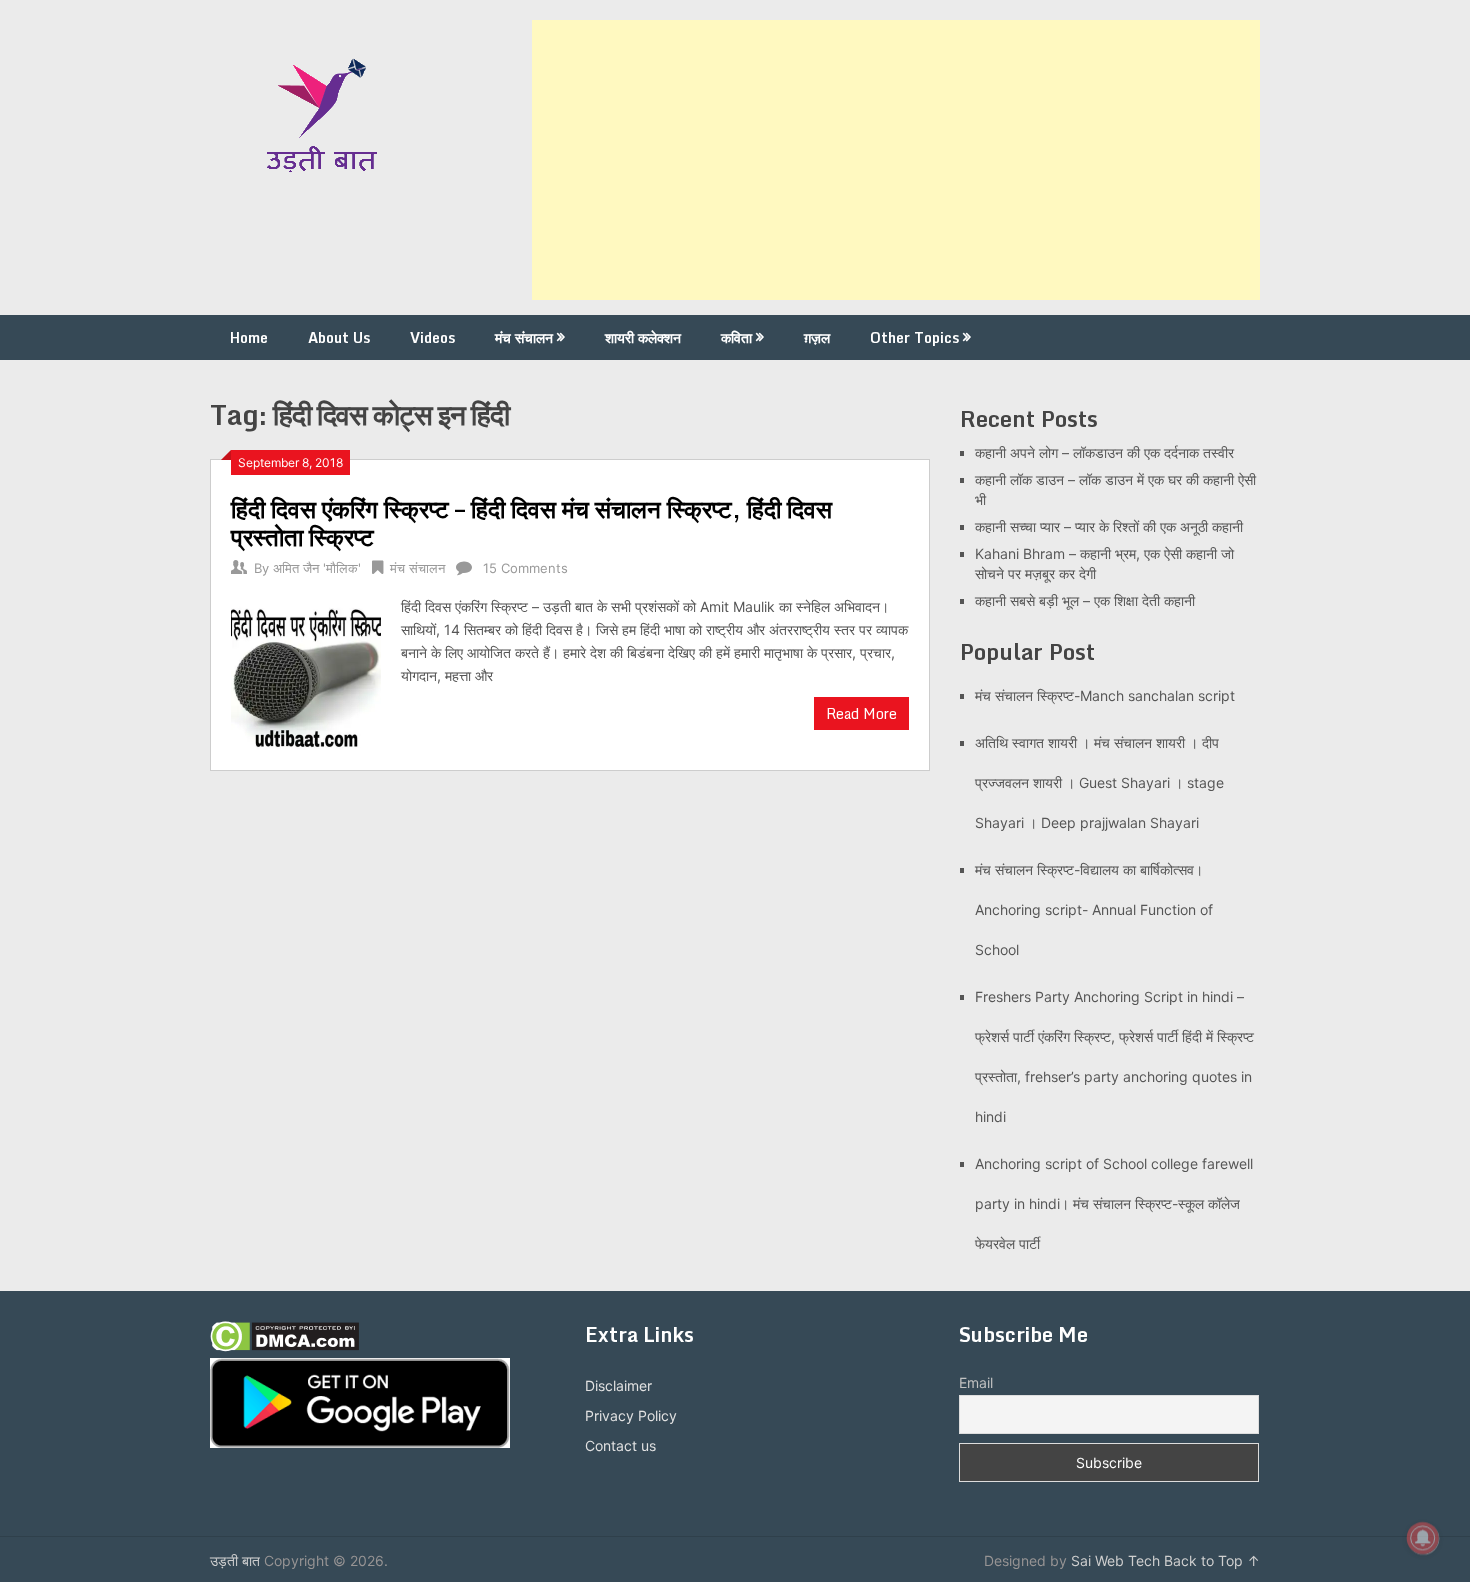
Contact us (620, 1445)
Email (976, 1382)
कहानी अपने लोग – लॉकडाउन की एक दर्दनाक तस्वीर (1104, 452)
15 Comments (525, 568)
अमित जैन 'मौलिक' (317, 568)
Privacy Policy (631, 1415)
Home (249, 337)
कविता (736, 337)
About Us (339, 337)
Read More (861, 713)
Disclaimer (618, 1385)
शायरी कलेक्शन (643, 337)
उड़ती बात (235, 1560)
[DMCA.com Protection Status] (284, 1346)
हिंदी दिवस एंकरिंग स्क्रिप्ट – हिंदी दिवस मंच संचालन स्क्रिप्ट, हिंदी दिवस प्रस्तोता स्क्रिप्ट (531, 522)
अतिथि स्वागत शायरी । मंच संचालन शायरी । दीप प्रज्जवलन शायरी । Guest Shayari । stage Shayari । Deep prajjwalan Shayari (1099, 782)
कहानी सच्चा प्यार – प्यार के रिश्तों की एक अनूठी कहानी (1109, 526)
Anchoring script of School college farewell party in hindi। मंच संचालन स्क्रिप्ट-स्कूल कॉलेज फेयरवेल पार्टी (1114, 1203)
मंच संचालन (524, 337)
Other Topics (914, 337)
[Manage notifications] (1423, 1538)
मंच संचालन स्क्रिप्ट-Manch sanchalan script (1105, 695)
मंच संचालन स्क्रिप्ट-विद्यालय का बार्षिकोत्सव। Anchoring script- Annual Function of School (1094, 909)
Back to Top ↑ (1212, 1560)
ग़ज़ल (817, 337)
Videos (432, 337)
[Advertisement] (896, 160)
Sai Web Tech (1115, 1560)
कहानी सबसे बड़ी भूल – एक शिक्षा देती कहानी (1085, 600)
